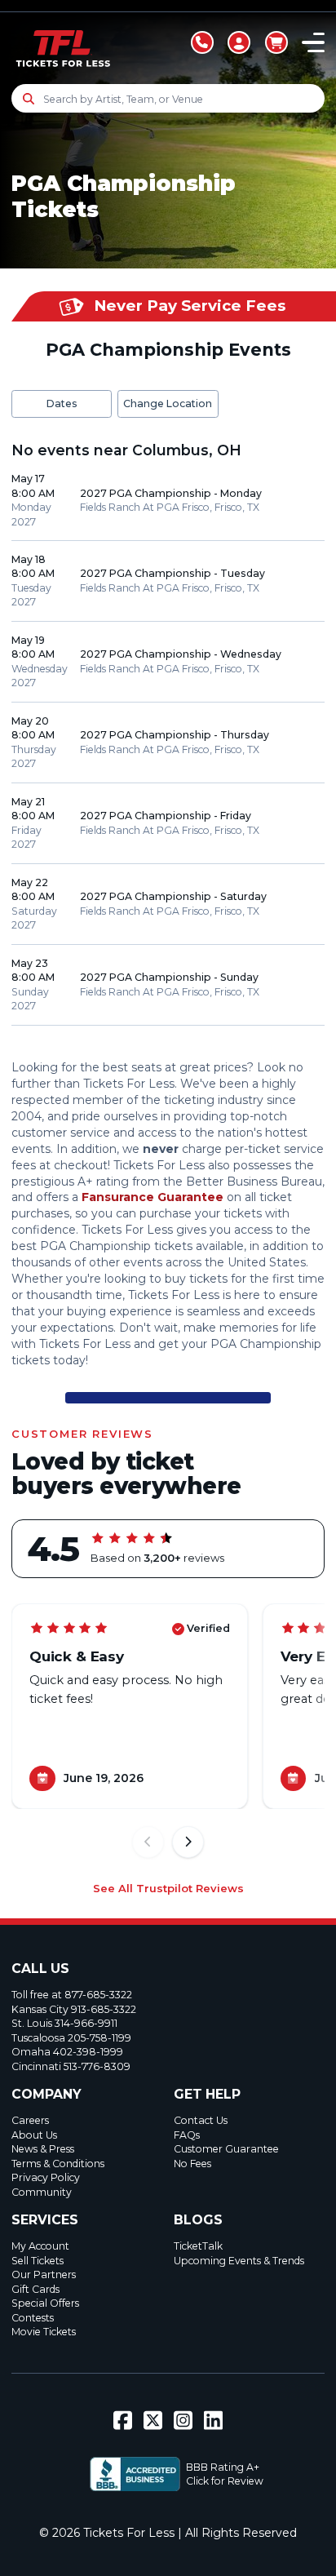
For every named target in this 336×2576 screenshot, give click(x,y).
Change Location (168, 403)
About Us (34, 2135)
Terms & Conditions (58, 2164)
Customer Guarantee (226, 2149)
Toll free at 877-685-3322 (72, 1995)
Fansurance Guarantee (153, 1197)
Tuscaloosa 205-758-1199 (71, 2038)
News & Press (43, 2149)
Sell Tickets (38, 2261)
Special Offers (45, 2303)
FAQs (187, 2135)
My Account (40, 2246)
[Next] (188, 1842)
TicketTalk (198, 2246)
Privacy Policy (46, 2177)
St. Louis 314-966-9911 (64, 2023)
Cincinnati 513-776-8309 (71, 2066)
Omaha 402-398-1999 (67, 2052)
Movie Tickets (44, 2332)
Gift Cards (35, 2289)
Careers (30, 2120)
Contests (33, 2318)
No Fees (192, 2164)
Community (42, 2192)
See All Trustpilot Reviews (168, 1888)
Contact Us (201, 2120)
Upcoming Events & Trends (239, 2261)
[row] (168, 501)
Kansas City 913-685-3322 (74, 2009)
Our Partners (44, 2275)
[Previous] (148, 1842)
